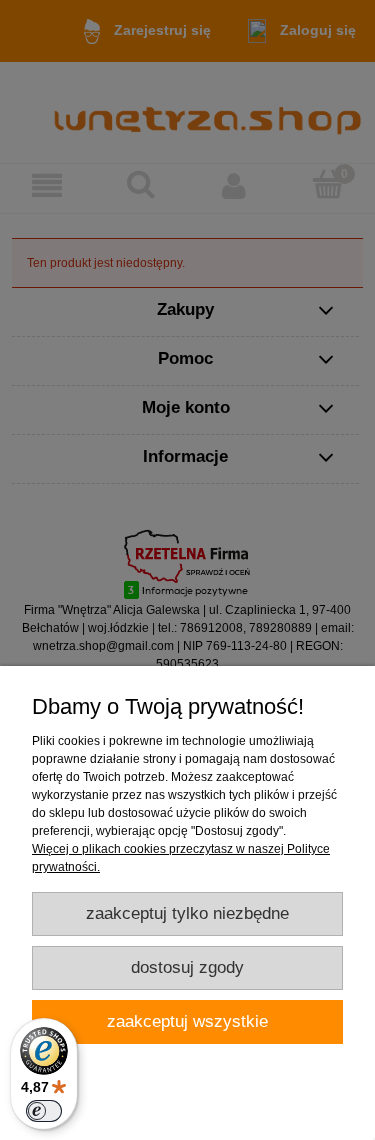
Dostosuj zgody (187, 967)
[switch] (44, 1111)
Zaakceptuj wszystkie (187, 1021)
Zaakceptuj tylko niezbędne (187, 913)
